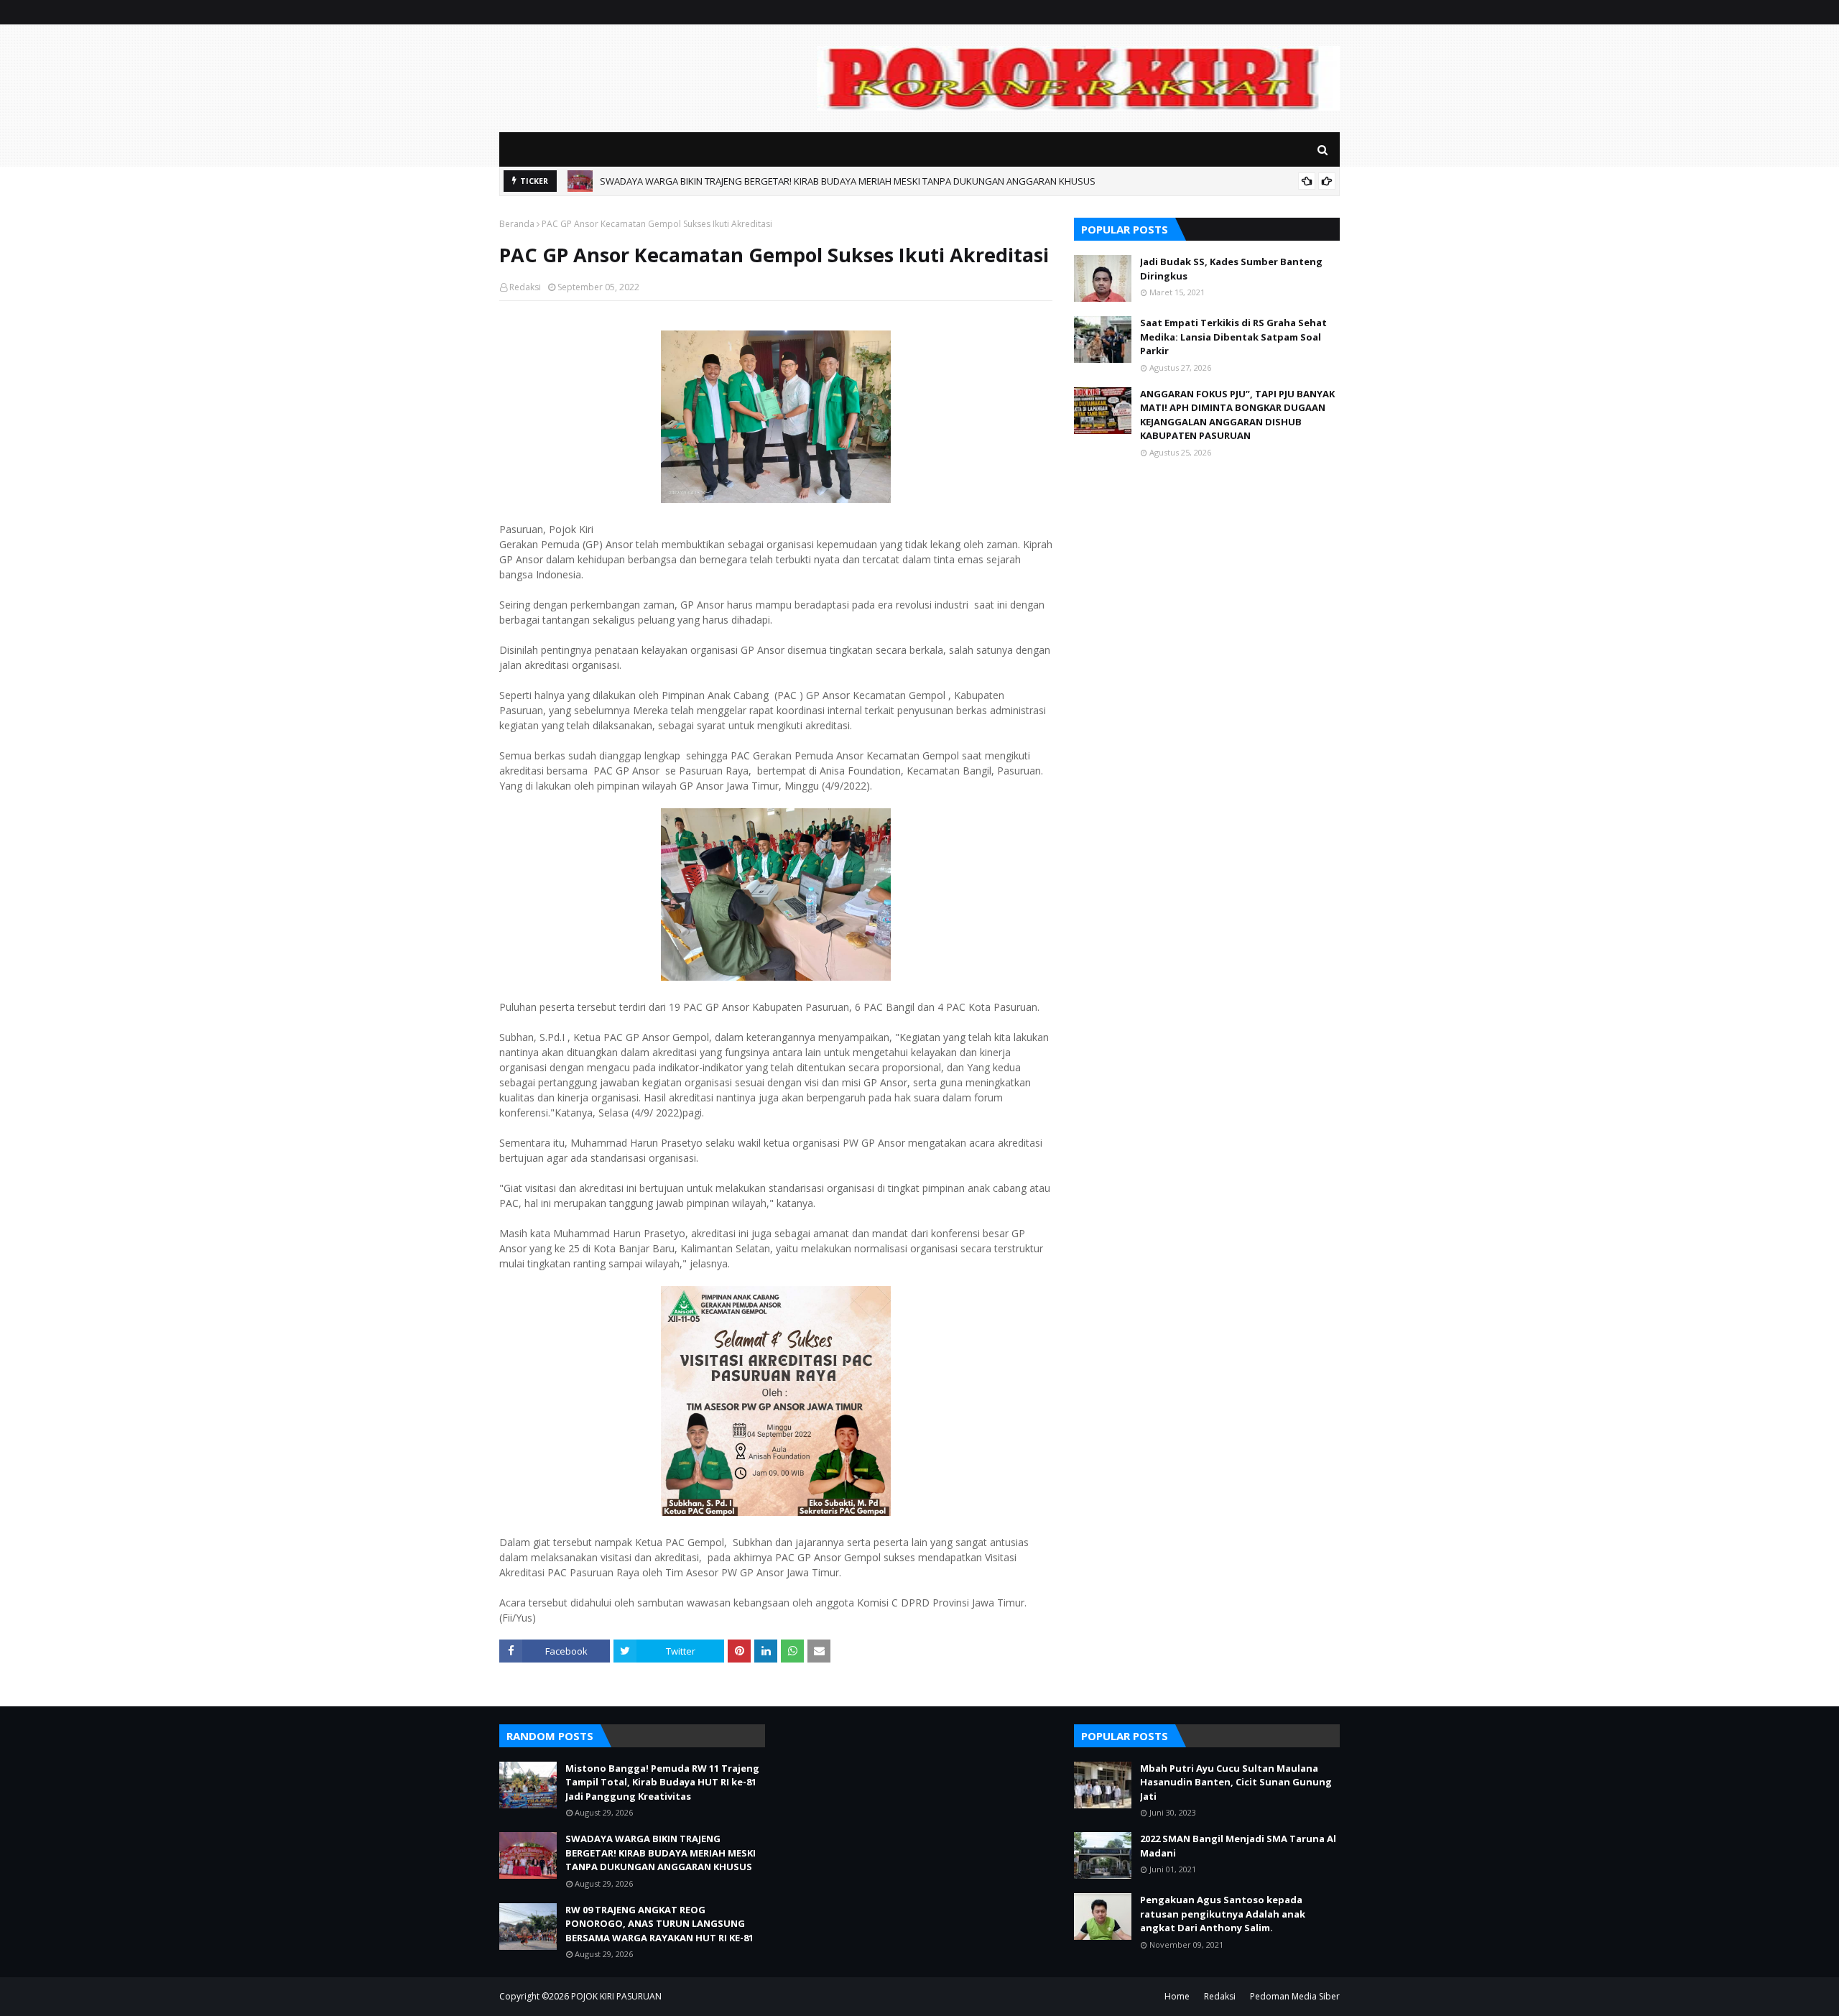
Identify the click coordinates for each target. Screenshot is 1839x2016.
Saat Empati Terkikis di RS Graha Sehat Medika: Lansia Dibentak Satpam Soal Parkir (1233, 337)
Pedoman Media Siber (1295, 1996)
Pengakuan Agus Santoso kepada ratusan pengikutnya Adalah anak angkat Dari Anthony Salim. (1223, 1914)
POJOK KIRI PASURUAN (616, 1996)
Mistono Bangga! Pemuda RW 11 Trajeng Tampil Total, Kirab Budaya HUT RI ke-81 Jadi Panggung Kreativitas (662, 1782)
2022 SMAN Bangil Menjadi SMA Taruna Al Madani (1238, 1846)
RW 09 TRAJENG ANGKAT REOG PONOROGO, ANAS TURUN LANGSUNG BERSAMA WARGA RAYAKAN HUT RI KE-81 (659, 1924)
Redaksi (525, 287)
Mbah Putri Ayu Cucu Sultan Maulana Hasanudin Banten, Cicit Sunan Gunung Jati (1236, 1782)
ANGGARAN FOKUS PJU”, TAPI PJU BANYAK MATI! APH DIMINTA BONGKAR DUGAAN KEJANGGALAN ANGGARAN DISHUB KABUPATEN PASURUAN (1237, 415)
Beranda (517, 224)
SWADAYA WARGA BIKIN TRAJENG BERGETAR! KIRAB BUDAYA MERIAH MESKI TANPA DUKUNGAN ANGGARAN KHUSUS (848, 178)
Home (1177, 1996)
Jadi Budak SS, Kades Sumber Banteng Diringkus (1231, 269)
